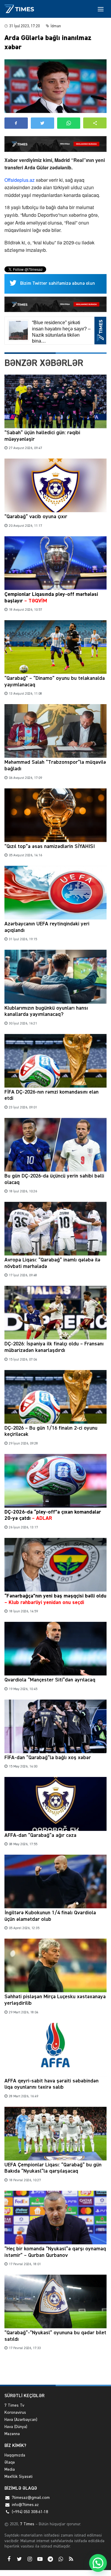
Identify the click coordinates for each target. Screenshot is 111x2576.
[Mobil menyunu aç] (101, 9)
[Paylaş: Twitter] (42, 123)
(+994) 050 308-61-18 (30, 2512)
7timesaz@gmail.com (31, 2498)
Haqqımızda (15, 2455)
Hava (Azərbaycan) (21, 2420)
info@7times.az (25, 2505)
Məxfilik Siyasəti (18, 2477)
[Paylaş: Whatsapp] (69, 123)
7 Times (27, 2524)
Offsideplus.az (20, 180)
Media (10, 2470)
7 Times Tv (14, 2405)
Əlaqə (10, 2462)
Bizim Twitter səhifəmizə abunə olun (58, 284)
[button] (95, 123)
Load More (55, 2371)
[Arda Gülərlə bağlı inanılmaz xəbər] (55, 86)
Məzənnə (12, 2434)
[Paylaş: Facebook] (16, 123)
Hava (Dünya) (16, 2427)
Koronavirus (15, 2413)
